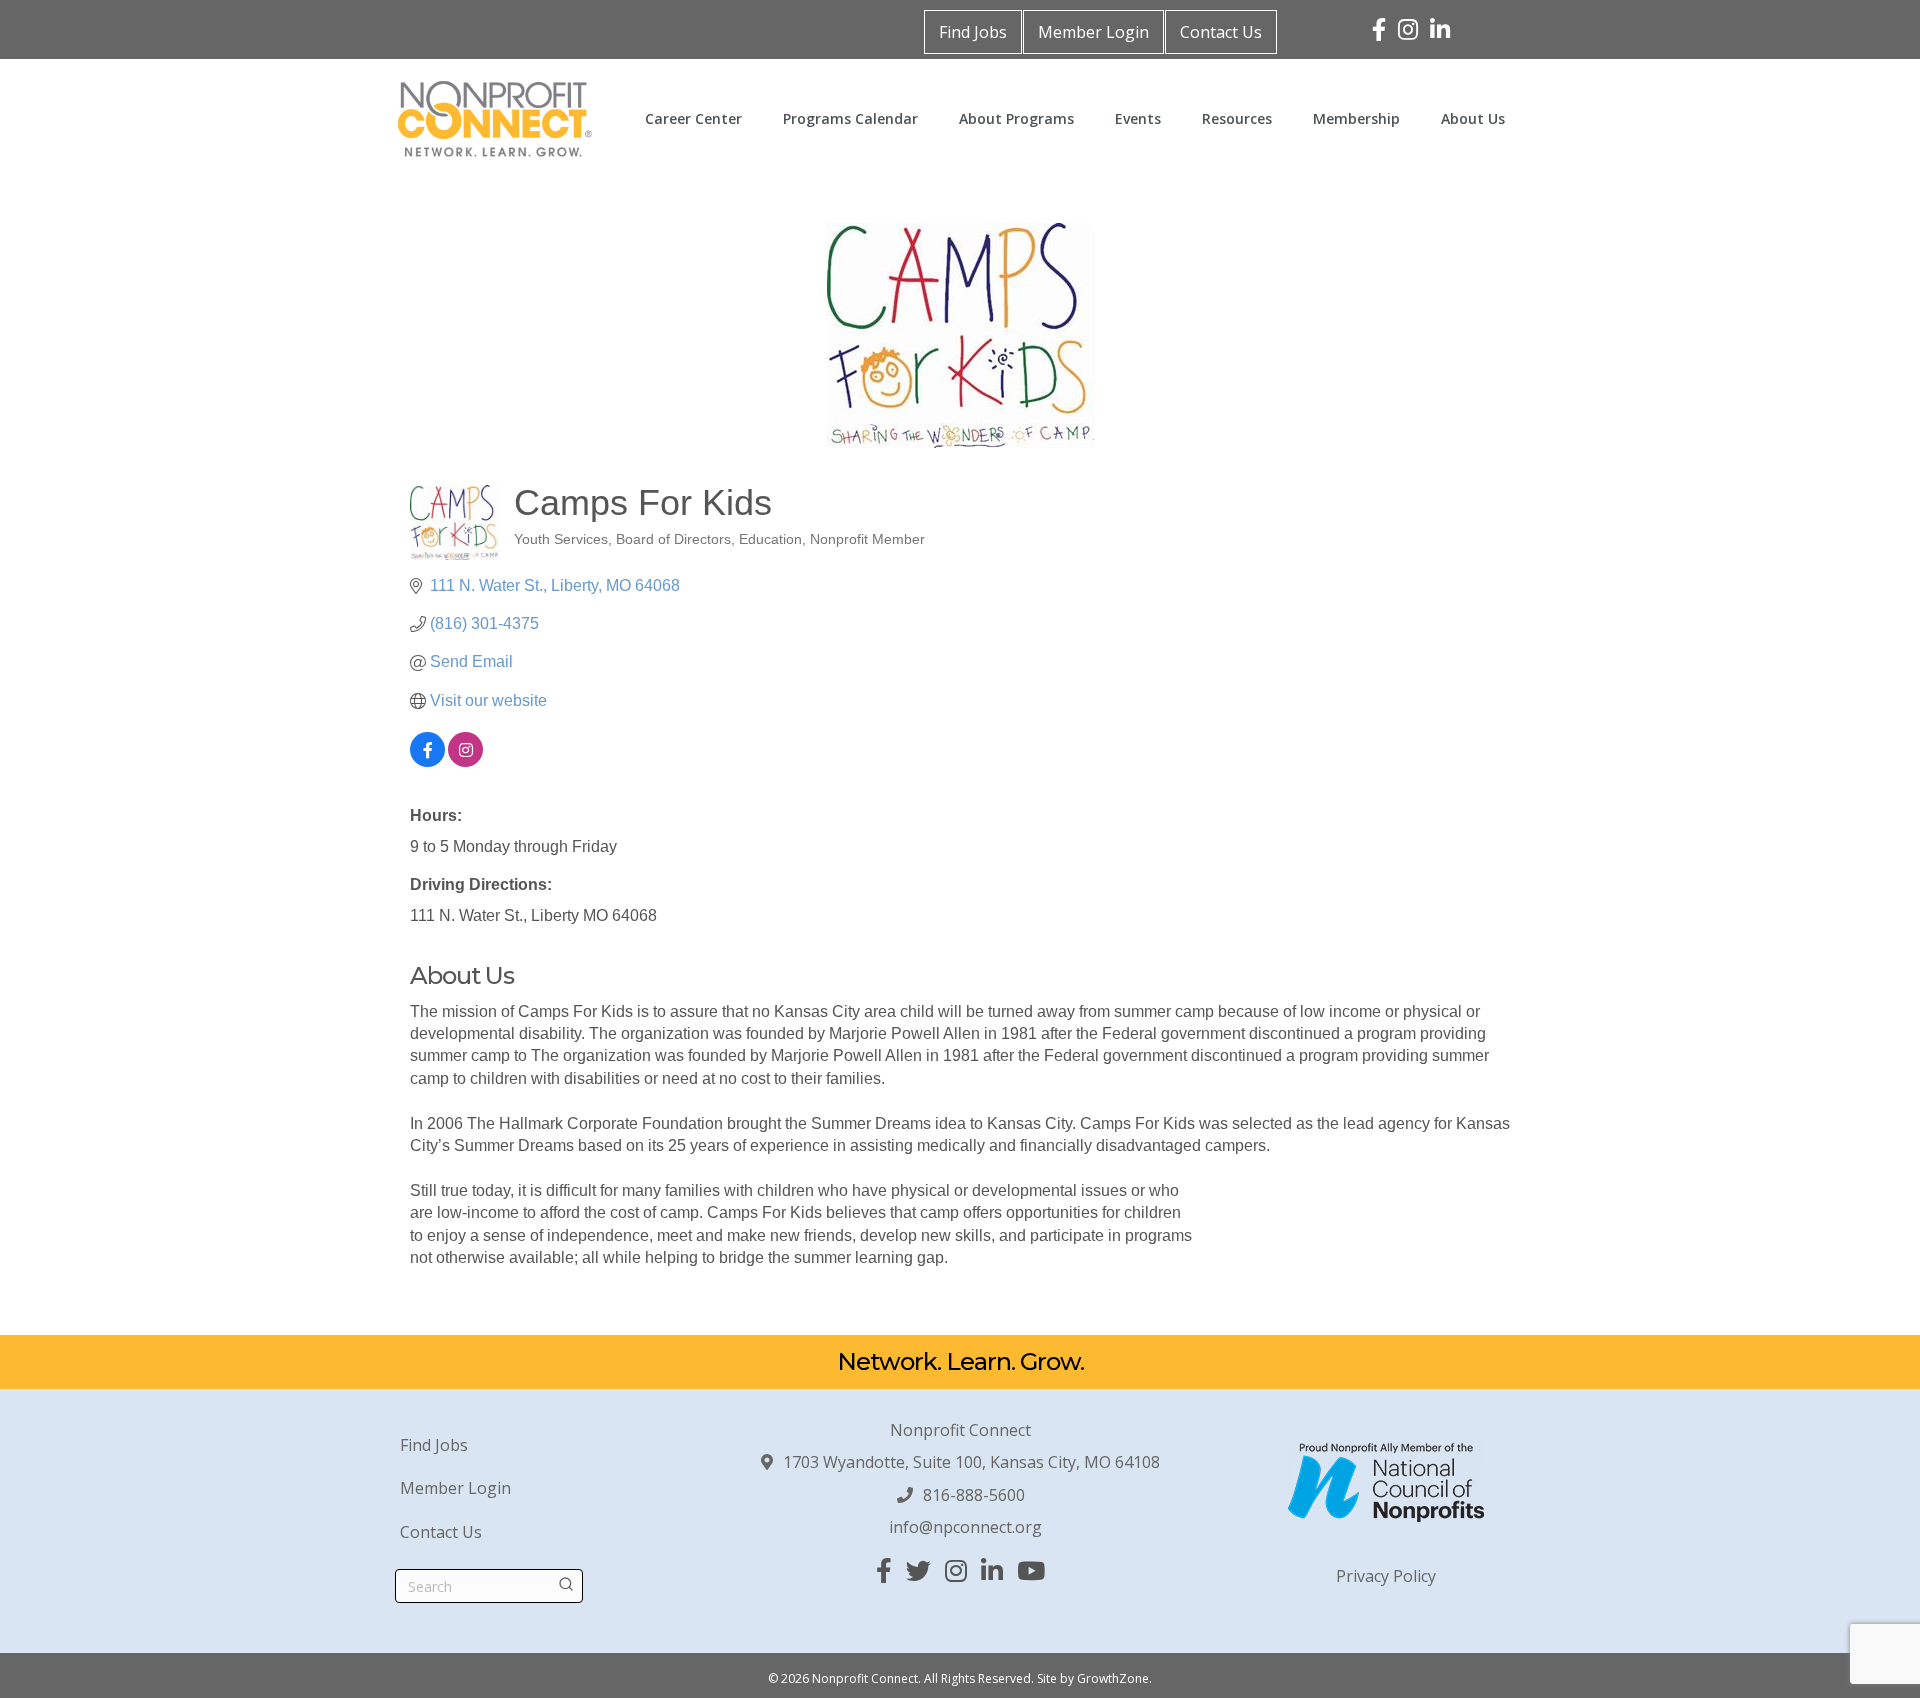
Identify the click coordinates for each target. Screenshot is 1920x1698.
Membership (1356, 118)
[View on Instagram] (465, 761)
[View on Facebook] (427, 761)
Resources (1237, 118)
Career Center (693, 118)
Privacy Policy (1386, 1576)
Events (1138, 118)
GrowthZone (1113, 1678)
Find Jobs (973, 32)
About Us (1473, 118)
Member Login (1093, 32)
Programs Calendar (850, 118)
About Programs (1016, 118)
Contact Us (1221, 32)
